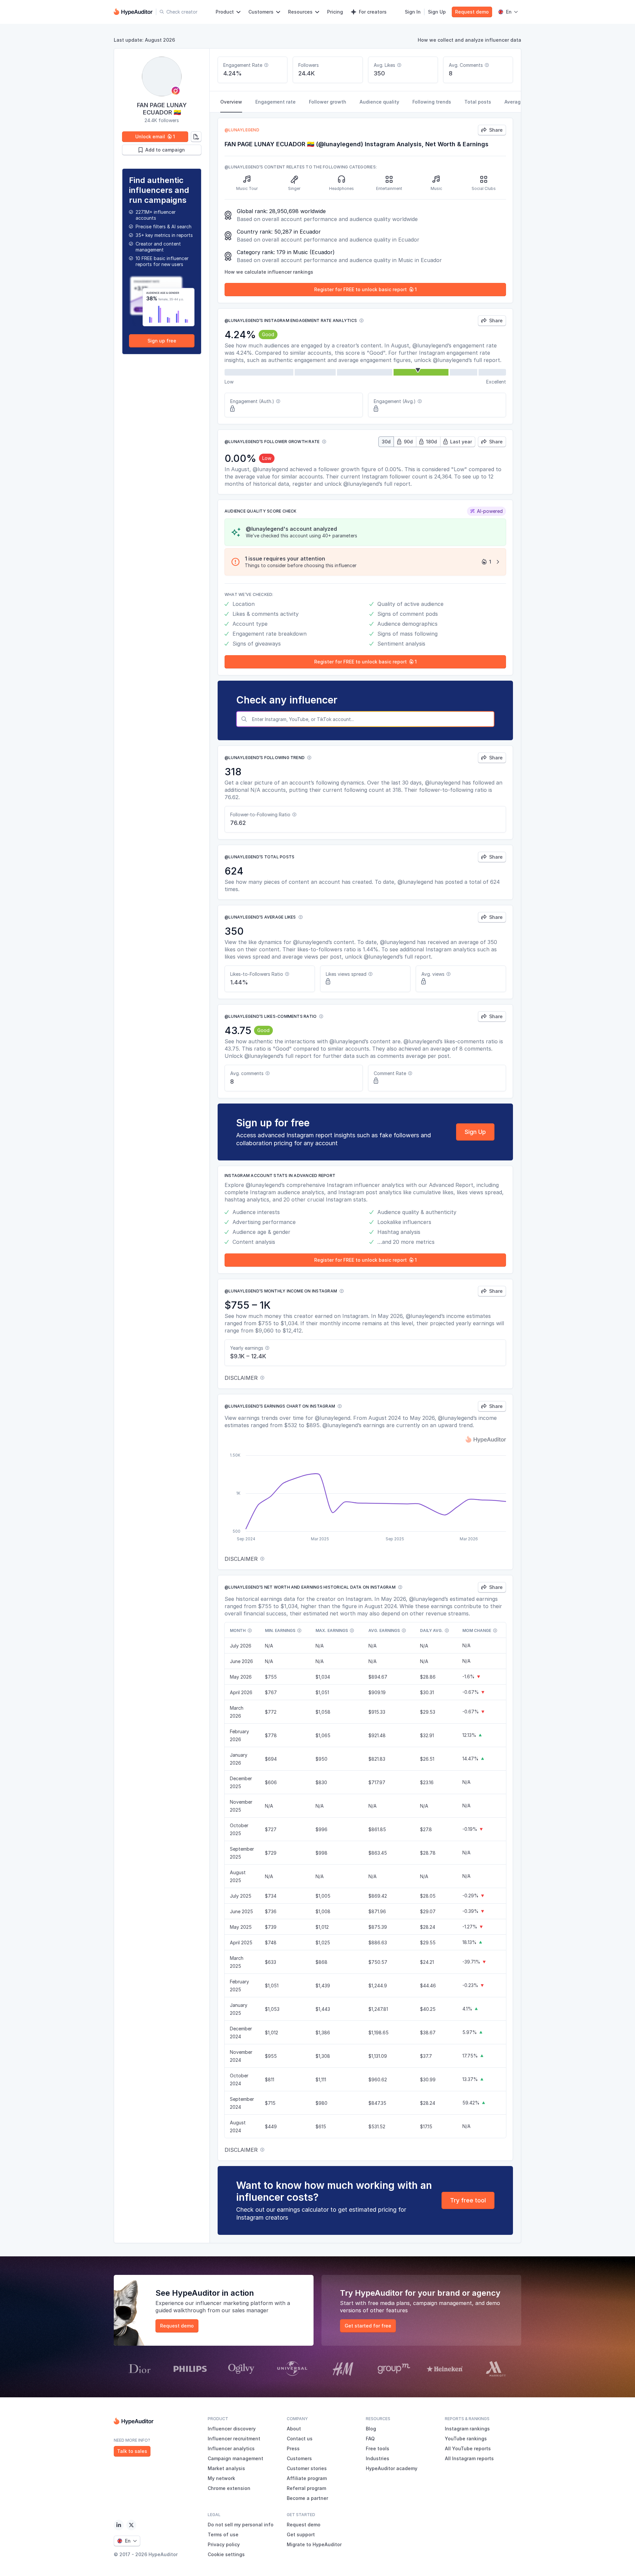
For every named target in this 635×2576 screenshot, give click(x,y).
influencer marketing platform (234, 2303)
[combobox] (372, 719)
